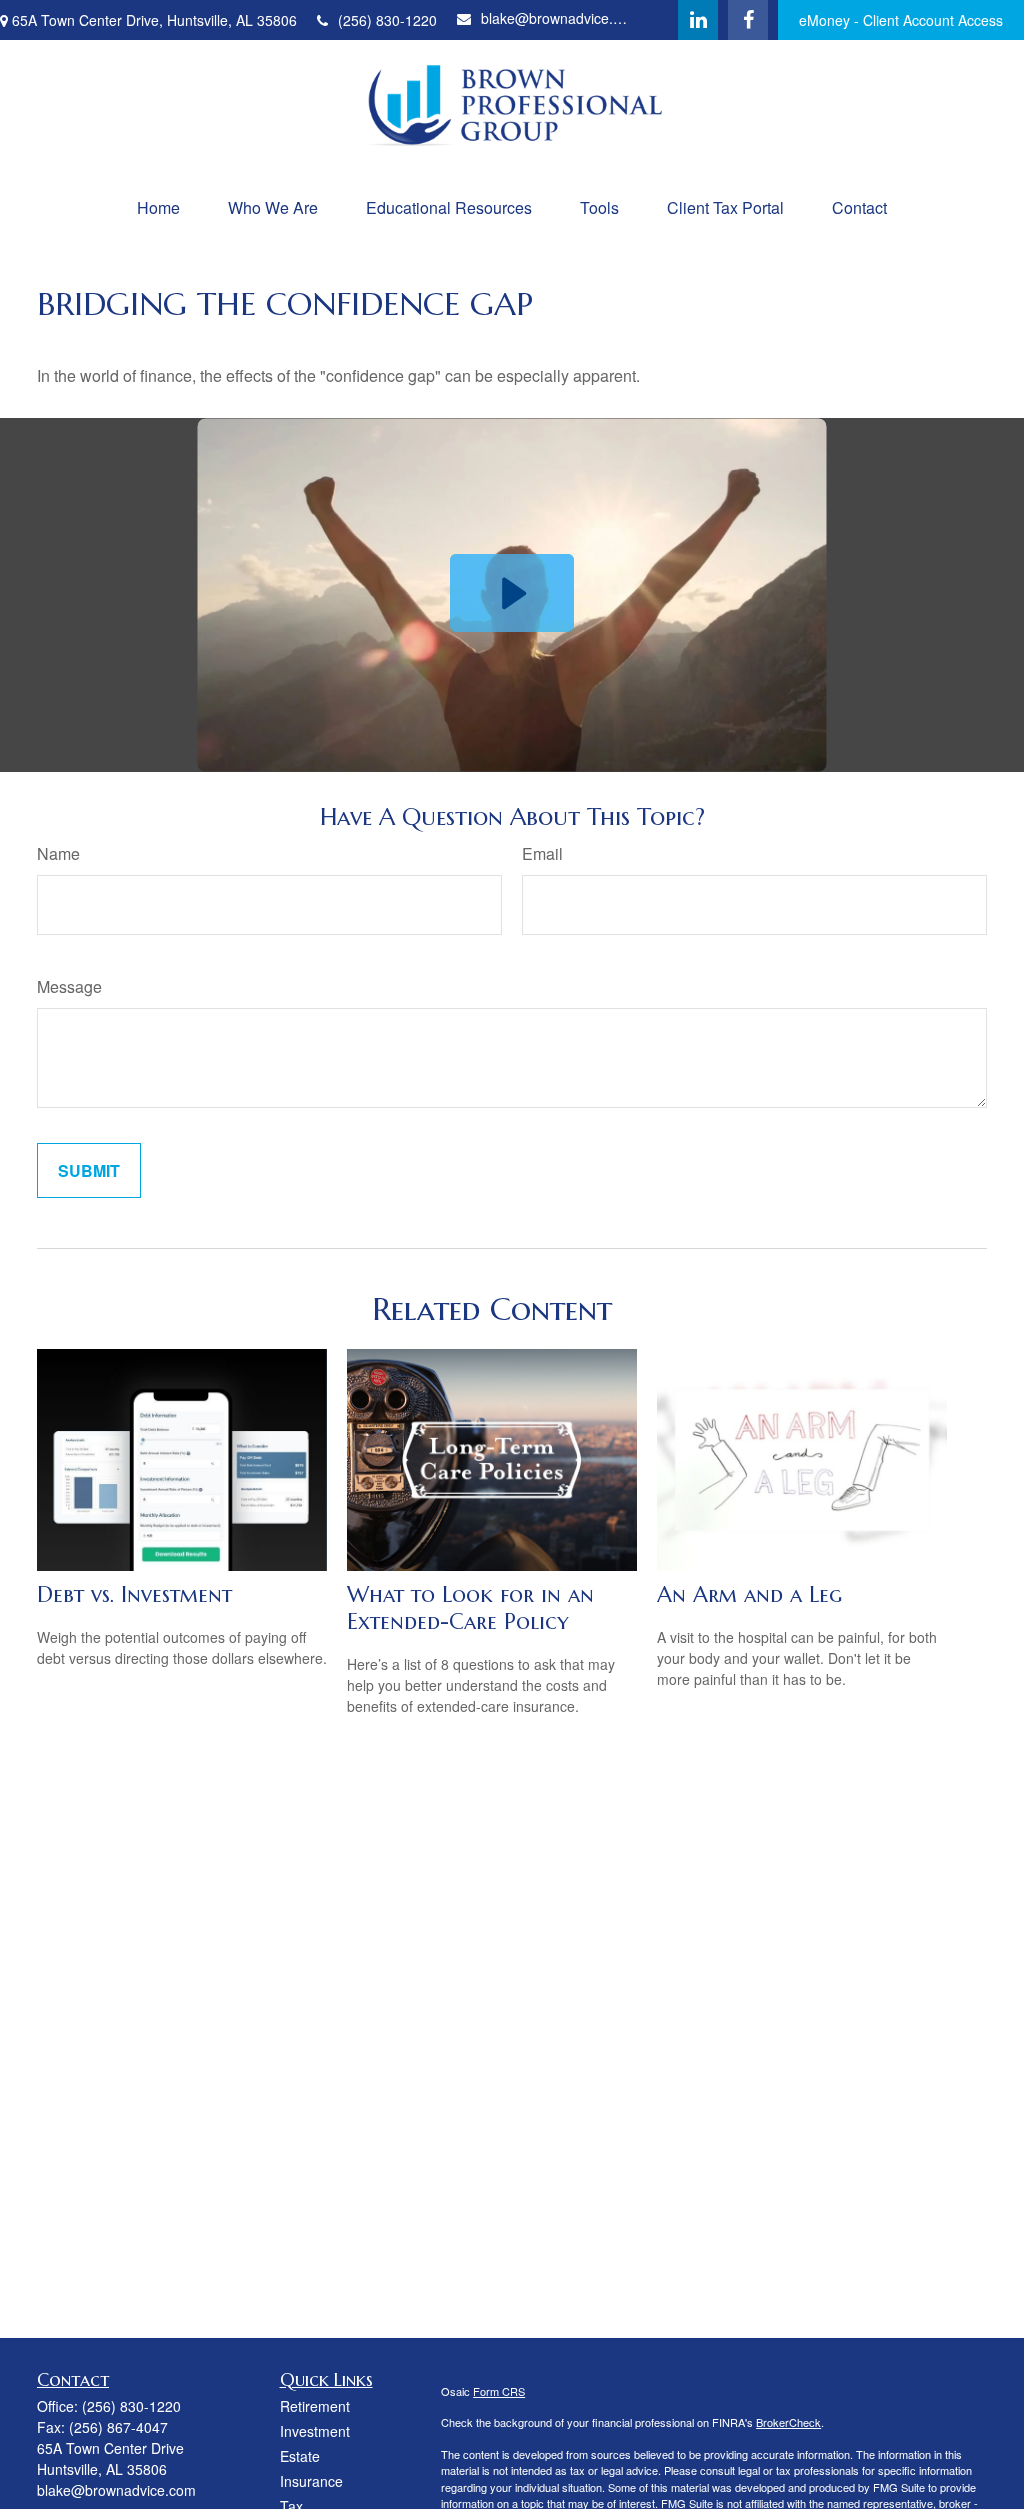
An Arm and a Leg (749, 1594)
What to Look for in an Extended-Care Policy (470, 1608)
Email (542, 853)
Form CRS (499, 2391)
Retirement (315, 2406)
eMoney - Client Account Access (901, 20)
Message (69, 986)
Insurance (311, 2481)
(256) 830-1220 (387, 20)
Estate (300, 2456)
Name (58, 853)
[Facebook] (748, 20)
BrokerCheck (788, 2422)
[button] (158, 207)
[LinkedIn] (698, 20)
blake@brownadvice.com (557, 18)
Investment (315, 2431)
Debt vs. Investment (134, 1594)
